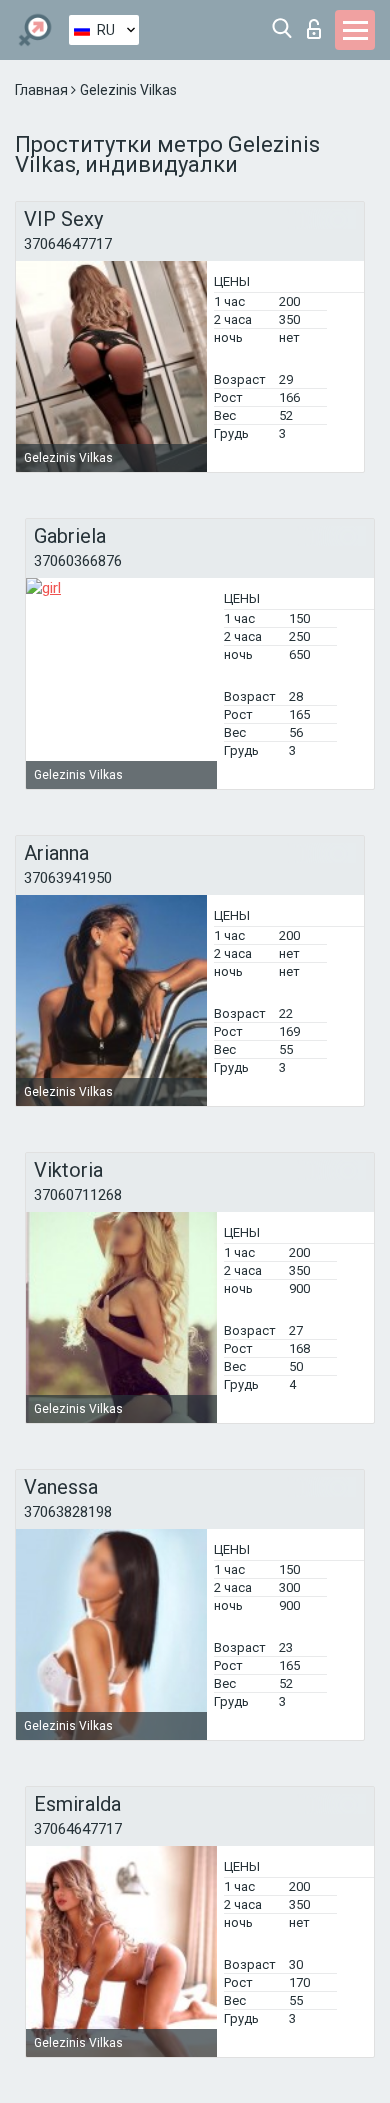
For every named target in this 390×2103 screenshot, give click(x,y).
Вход (318, 23)
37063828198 (68, 1512)
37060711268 (78, 1195)
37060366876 (78, 561)
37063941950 (68, 878)
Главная (43, 90)
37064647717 (68, 244)
